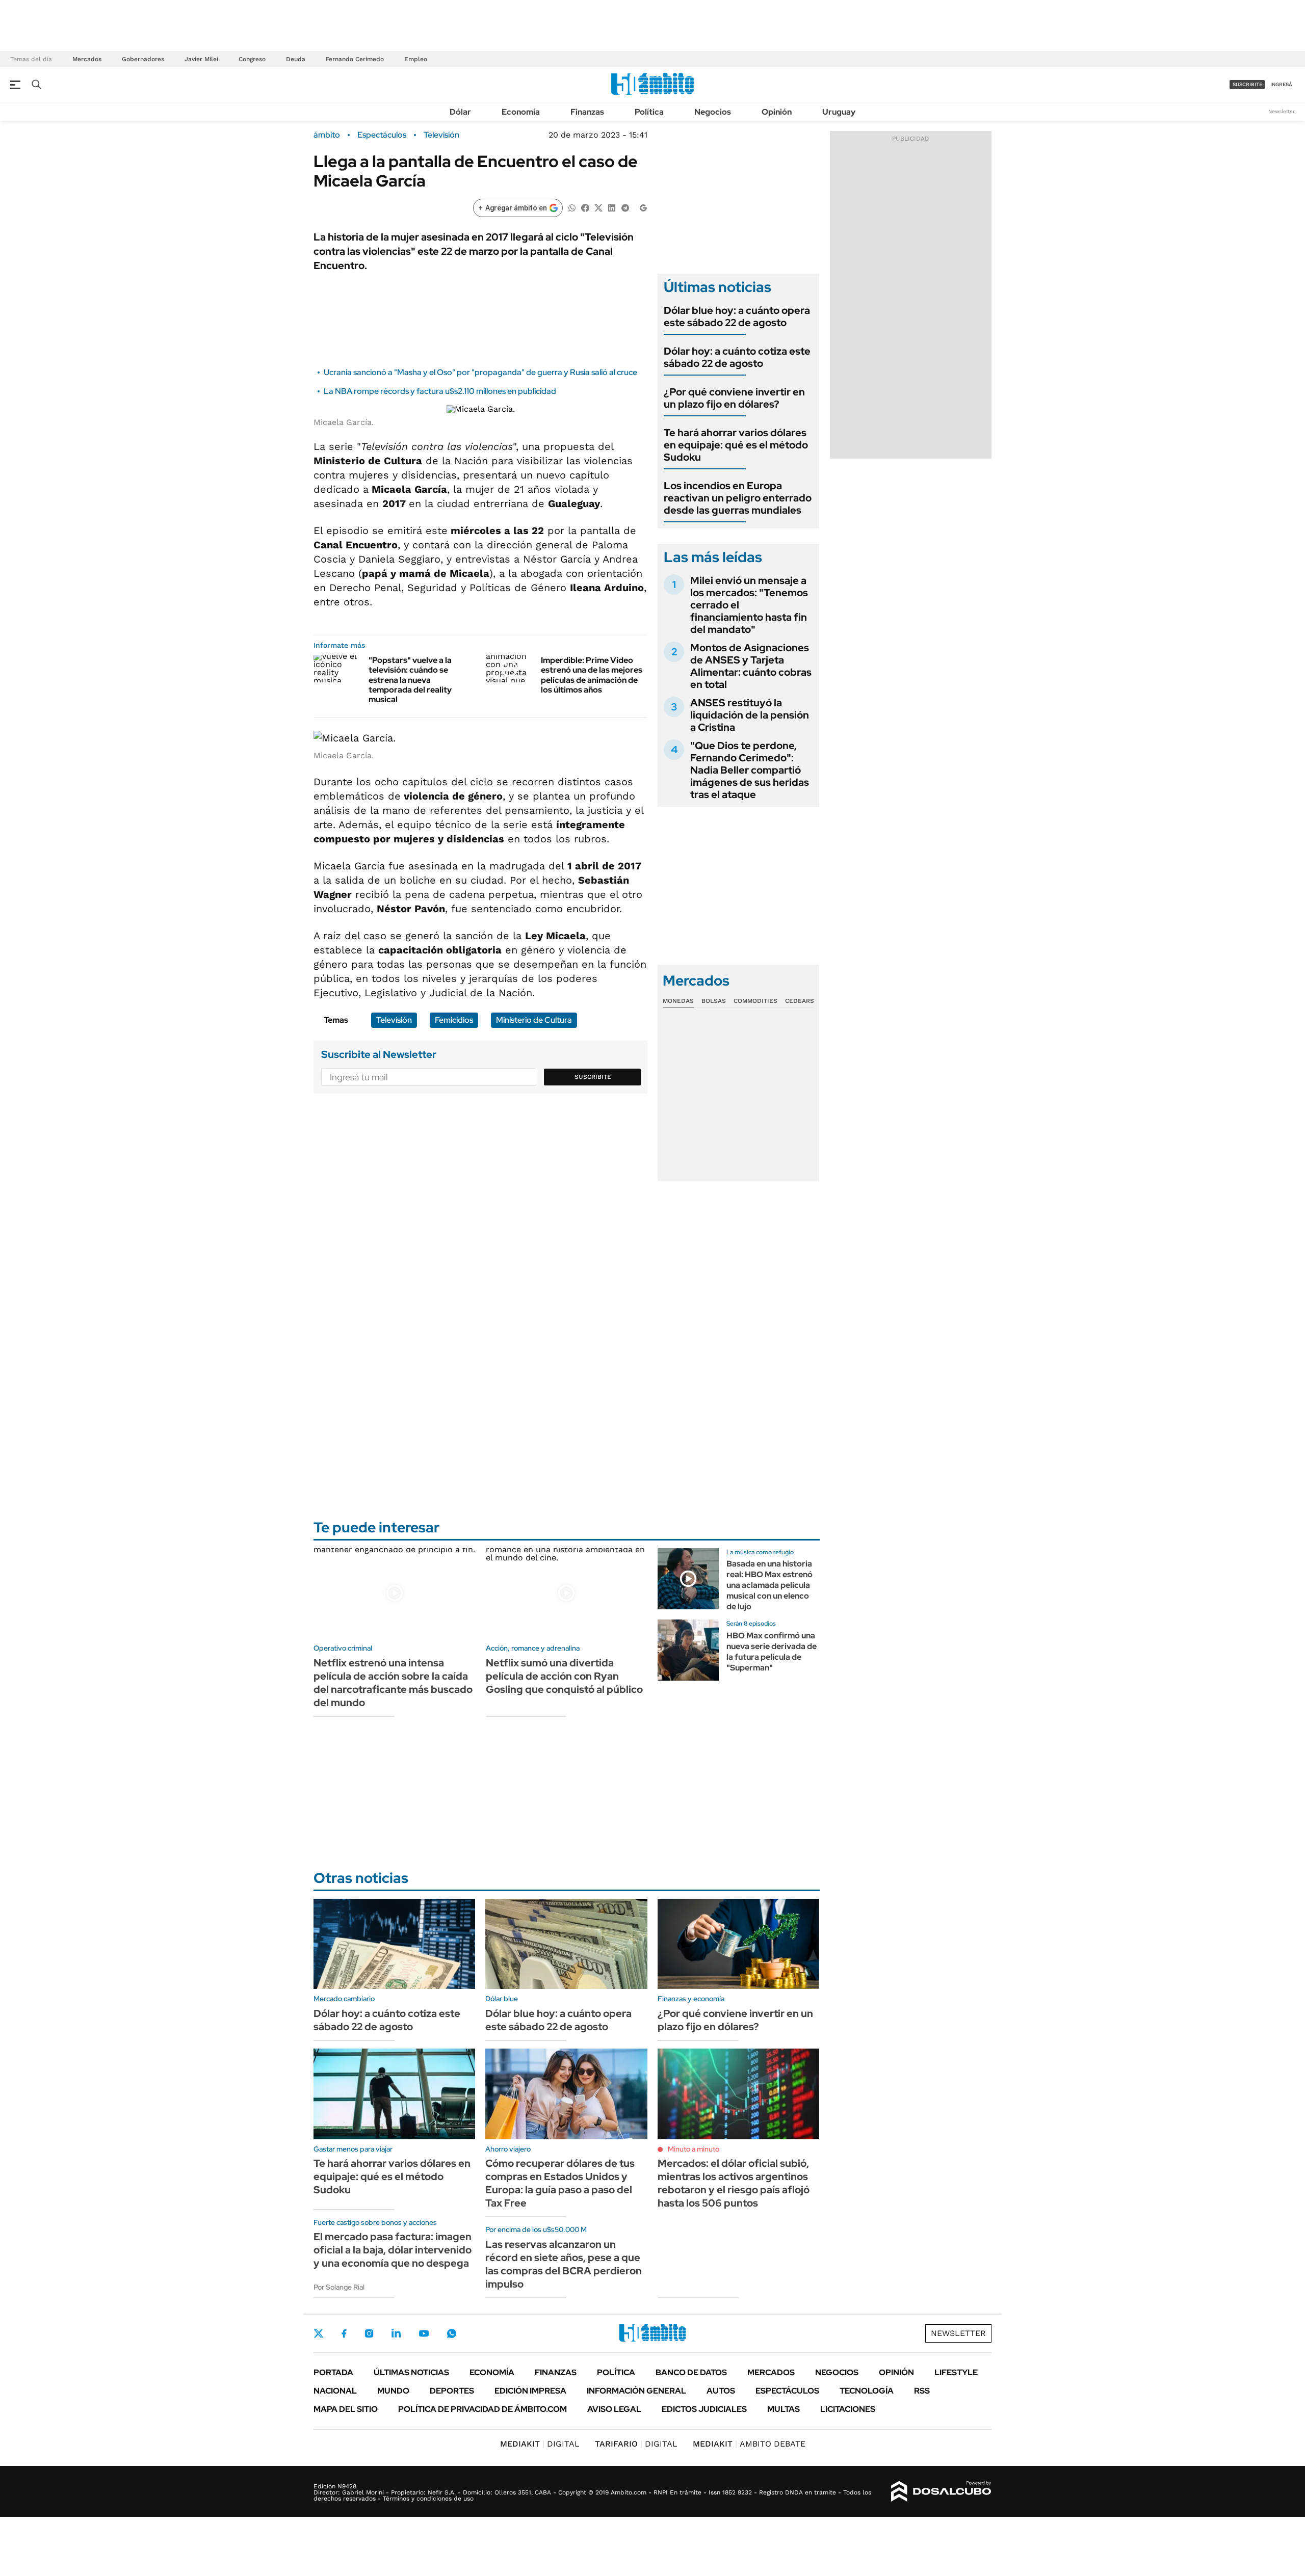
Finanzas (587, 112)
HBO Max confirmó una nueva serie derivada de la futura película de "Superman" (772, 1651)
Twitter (319, 2333)
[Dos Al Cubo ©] (941, 2491)
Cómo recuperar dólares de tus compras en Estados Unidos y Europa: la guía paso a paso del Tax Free (560, 2183)
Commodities (755, 1001)
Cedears (800, 1001)
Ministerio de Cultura (534, 1020)
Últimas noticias (411, 2372)
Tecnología (867, 2391)
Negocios (713, 112)
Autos (721, 2391)
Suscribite (593, 1077)
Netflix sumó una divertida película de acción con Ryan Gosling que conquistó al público (564, 1676)
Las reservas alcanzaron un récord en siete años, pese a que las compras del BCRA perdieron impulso (564, 2264)
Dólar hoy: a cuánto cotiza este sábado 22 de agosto (737, 357)
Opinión (777, 112)
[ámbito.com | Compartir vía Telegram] (625, 207)
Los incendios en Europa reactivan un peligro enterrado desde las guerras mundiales (738, 498)
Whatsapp (452, 2333)
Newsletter (1282, 111)
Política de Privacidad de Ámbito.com (482, 2409)
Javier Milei (201, 59)
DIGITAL (540, 2444)
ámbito (327, 135)
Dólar (460, 112)
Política (649, 112)
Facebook (344, 2333)
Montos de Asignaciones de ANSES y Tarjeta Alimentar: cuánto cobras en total (751, 666)
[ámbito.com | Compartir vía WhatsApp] (572, 207)
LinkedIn (396, 2333)
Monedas (678, 1001)
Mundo (393, 2391)
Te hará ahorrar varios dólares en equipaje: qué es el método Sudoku (736, 445)
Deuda (296, 59)
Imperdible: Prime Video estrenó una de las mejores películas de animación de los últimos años (592, 675)
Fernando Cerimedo (355, 59)
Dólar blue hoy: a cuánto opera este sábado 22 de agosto (737, 316)
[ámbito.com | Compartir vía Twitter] (598, 207)
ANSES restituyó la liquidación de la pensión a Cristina (750, 715)
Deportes (452, 2391)
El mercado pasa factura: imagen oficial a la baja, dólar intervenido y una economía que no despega (393, 2250)
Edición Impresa (530, 2391)
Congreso (252, 59)
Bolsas (714, 1001)
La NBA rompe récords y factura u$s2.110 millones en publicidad (440, 391)
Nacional (335, 2391)
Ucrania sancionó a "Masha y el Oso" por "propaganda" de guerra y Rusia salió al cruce (480, 372)
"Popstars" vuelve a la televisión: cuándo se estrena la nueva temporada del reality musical (410, 680)
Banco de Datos (691, 2372)
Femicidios (454, 1020)
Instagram (369, 2333)
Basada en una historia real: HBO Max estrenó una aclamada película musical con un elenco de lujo (769, 1585)
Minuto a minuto (694, 2149)
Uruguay (839, 112)
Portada (333, 2372)
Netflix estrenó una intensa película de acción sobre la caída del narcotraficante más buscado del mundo (393, 1683)
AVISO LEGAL (614, 2409)
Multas (784, 2409)
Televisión (441, 135)
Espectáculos (382, 135)
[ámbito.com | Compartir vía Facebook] (585, 207)
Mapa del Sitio (346, 2409)
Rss (922, 2391)
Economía (521, 112)
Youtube (424, 2334)
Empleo (416, 59)
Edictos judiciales (704, 2409)
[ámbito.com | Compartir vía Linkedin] (612, 207)
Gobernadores (143, 59)
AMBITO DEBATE (749, 2444)
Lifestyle (956, 2372)
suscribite (1247, 84)
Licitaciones (848, 2409)
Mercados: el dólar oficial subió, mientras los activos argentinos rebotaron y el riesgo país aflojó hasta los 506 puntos (734, 2183)
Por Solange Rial (339, 2287)
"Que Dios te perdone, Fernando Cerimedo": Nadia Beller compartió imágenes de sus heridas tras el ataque (750, 770)
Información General (636, 2391)
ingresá (1281, 84)
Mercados (87, 59)
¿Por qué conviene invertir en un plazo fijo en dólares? (734, 398)
